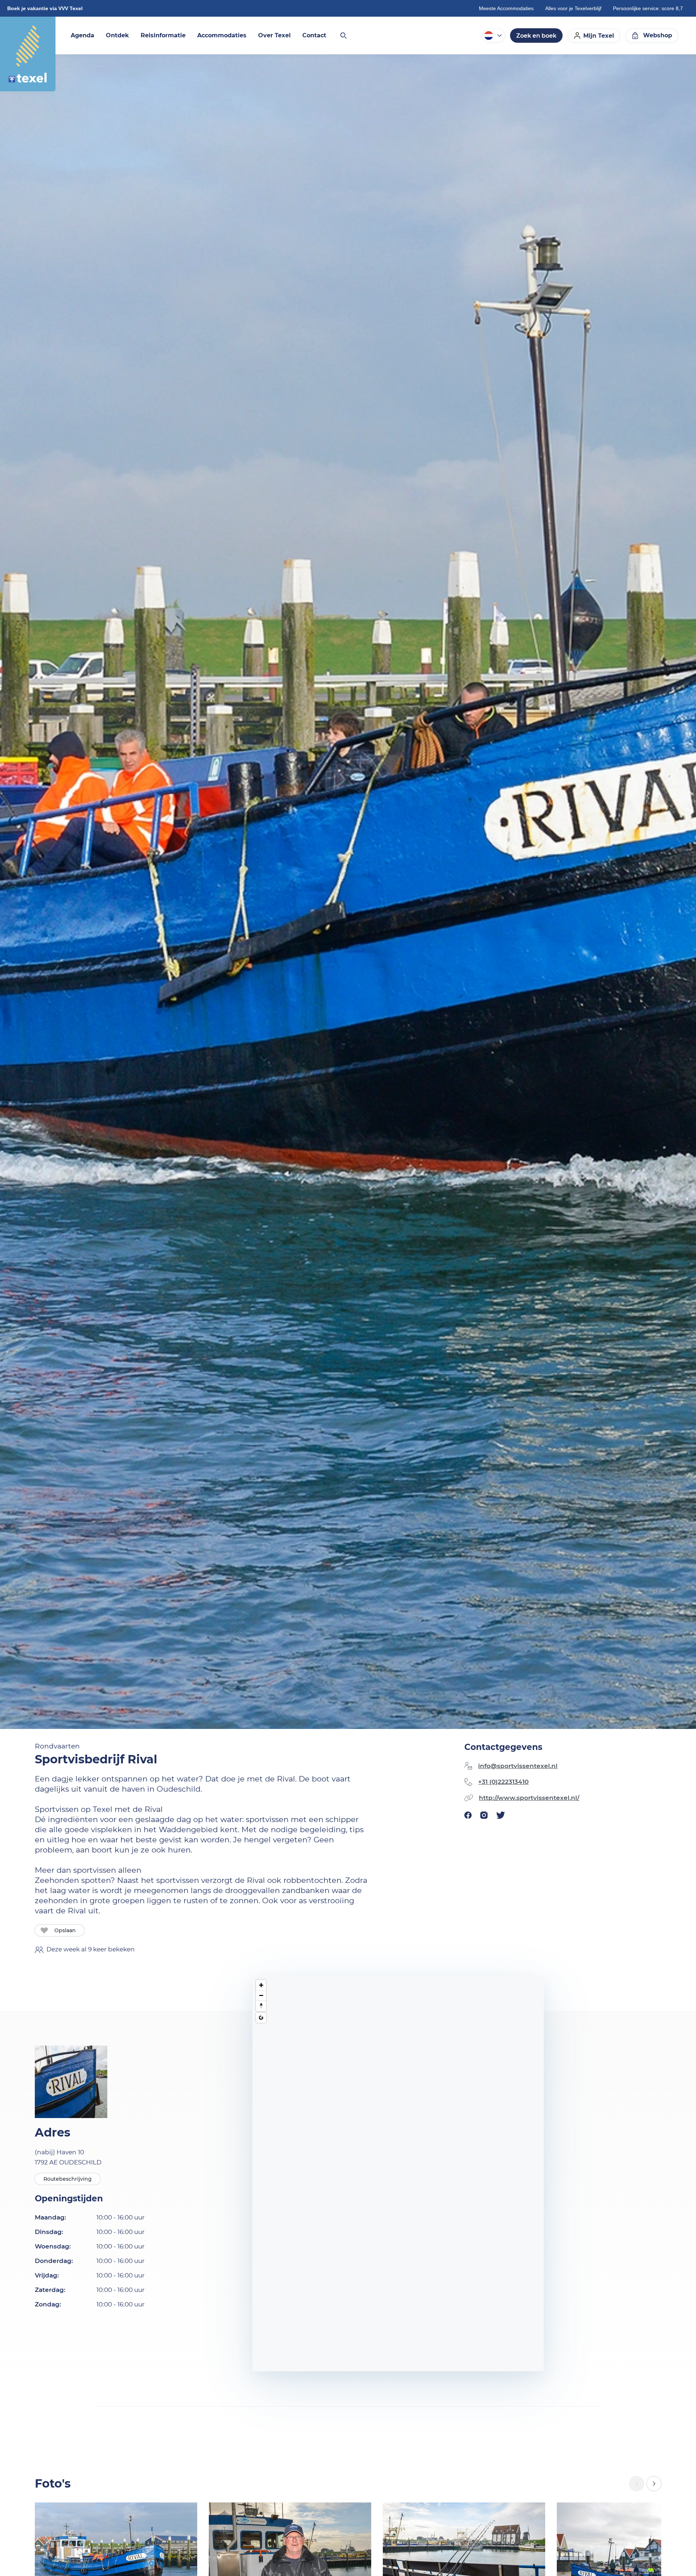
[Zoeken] (343, 36)
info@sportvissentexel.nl (518, 1766)
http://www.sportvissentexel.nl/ (529, 1798)
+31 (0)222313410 (503, 1782)
